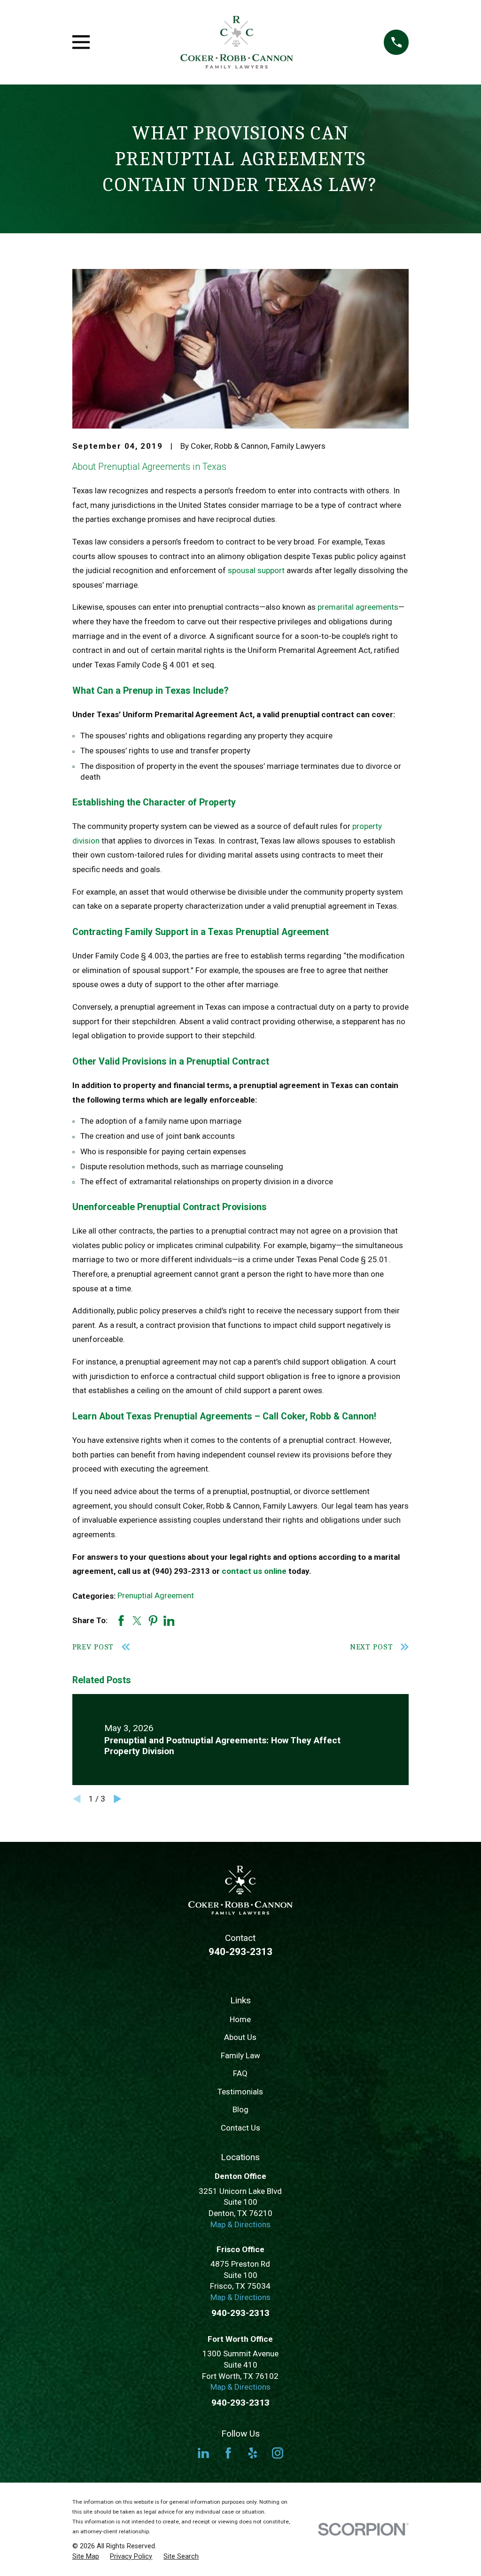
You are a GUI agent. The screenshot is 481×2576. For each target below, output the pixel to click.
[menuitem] (86, 2557)
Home (240, 2019)
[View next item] (118, 1799)
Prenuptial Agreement (156, 1595)
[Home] (237, 42)
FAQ (240, 2073)
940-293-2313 (240, 1952)
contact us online (254, 1571)
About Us (240, 2037)
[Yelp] (253, 2453)
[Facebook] (228, 2453)
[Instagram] (278, 2453)
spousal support (256, 570)
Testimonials (240, 2092)
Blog (240, 2109)
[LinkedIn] (203, 2453)
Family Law (240, 2055)
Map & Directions (240, 2224)
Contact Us (240, 2128)
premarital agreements (358, 607)
